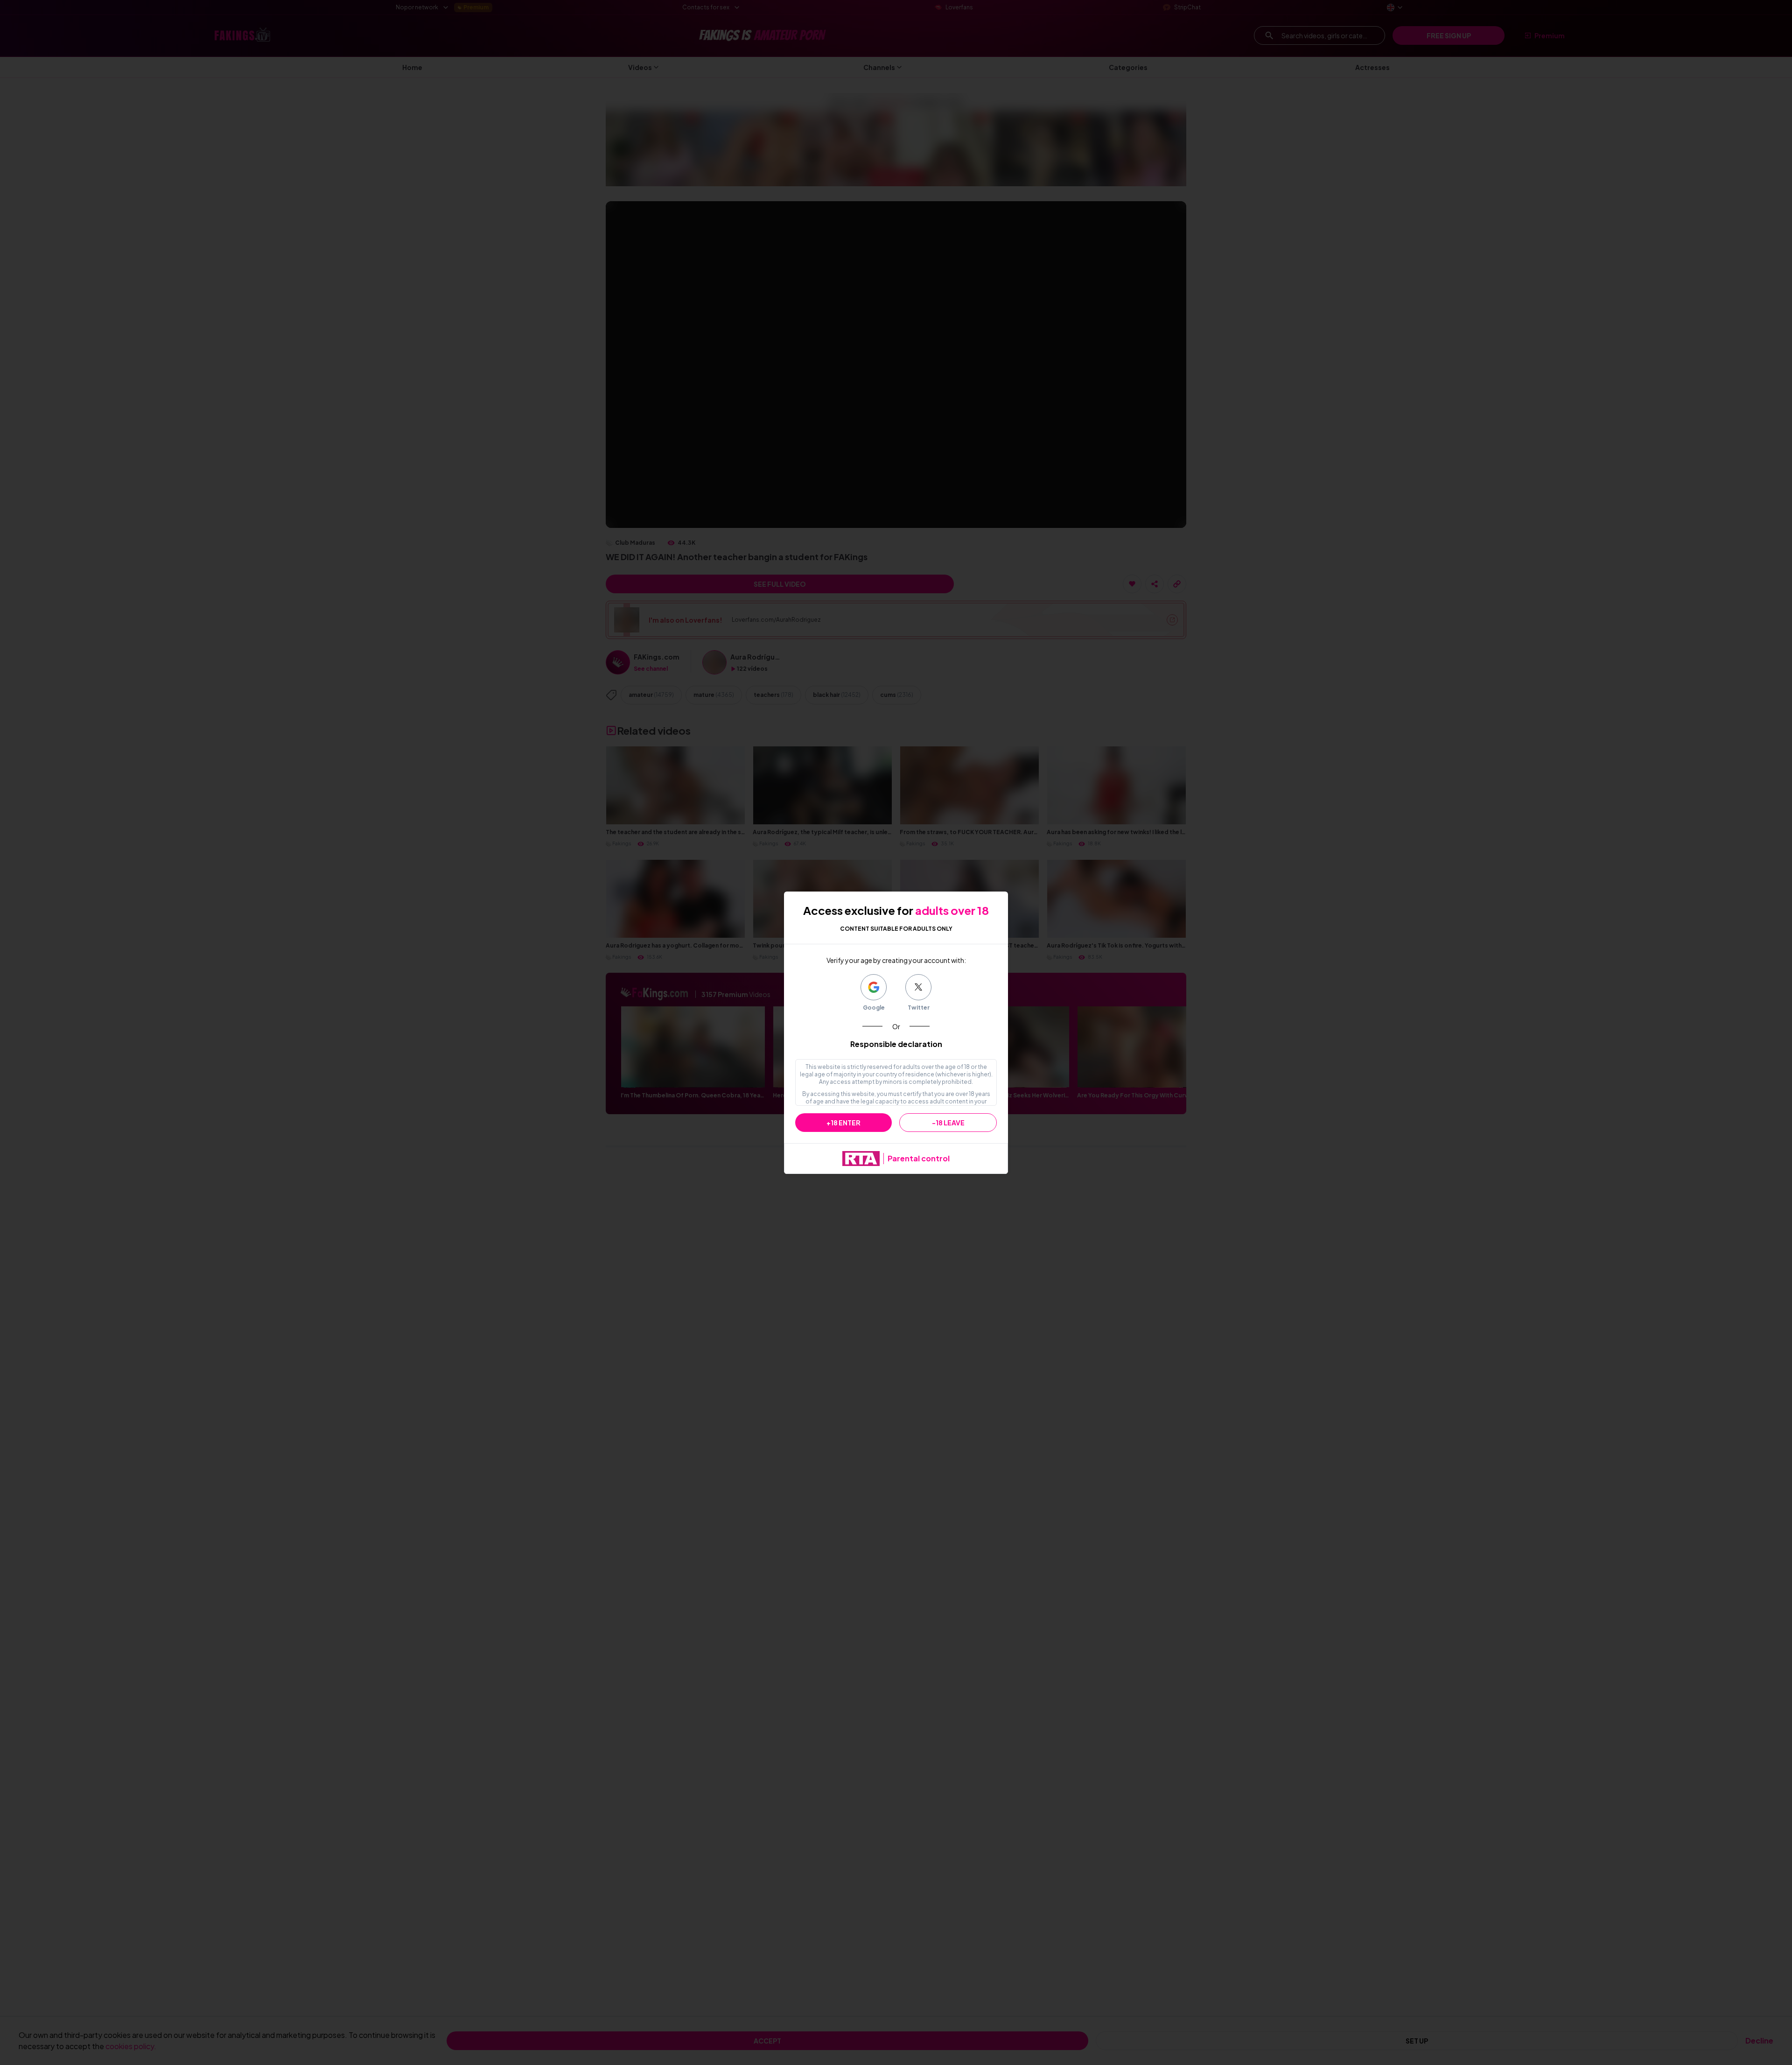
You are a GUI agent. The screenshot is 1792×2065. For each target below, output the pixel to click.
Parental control (919, 1158)
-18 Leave (948, 1123)
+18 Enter (843, 1123)
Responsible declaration (896, 1044)
